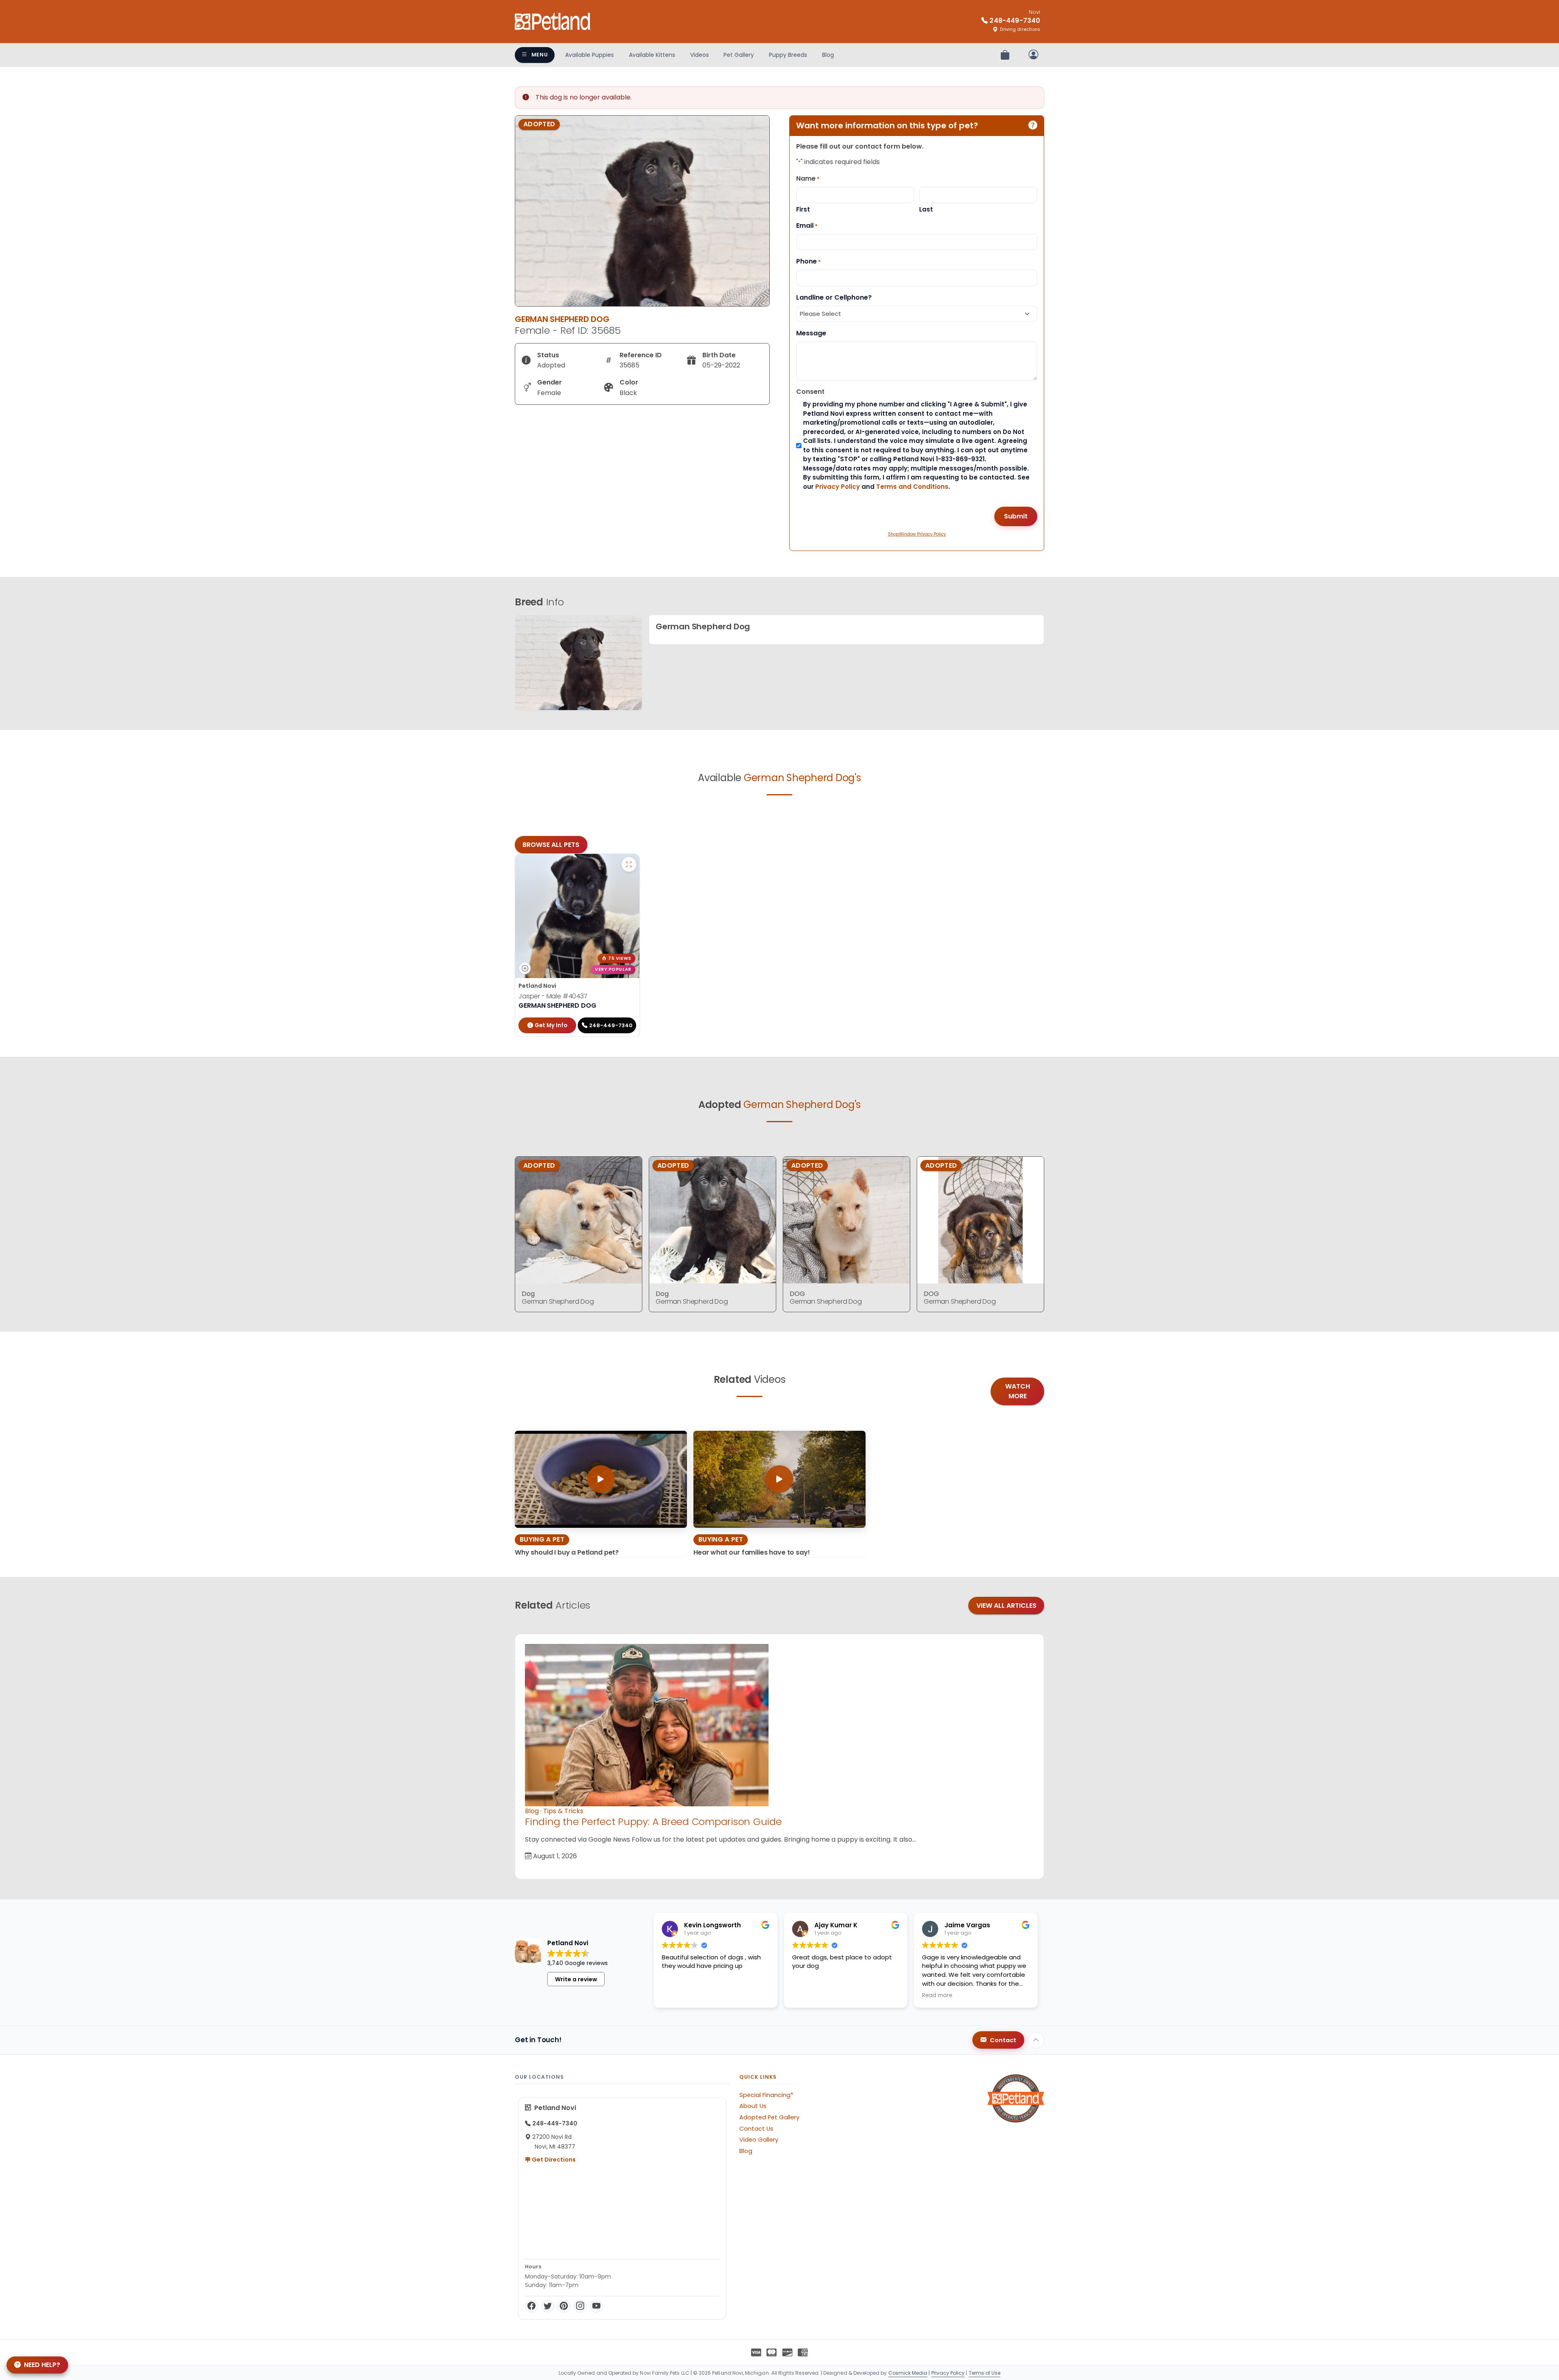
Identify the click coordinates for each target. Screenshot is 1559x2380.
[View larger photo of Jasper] (629, 864)
